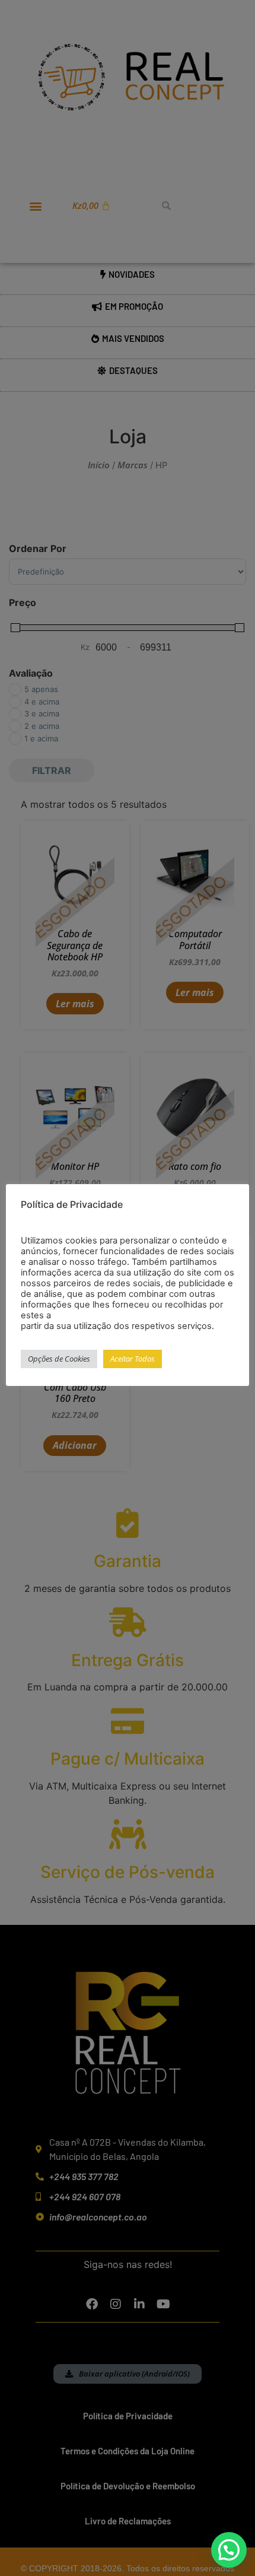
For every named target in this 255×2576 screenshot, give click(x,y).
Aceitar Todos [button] (133, 1359)
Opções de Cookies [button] (59, 1359)
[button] (229, 2550)
